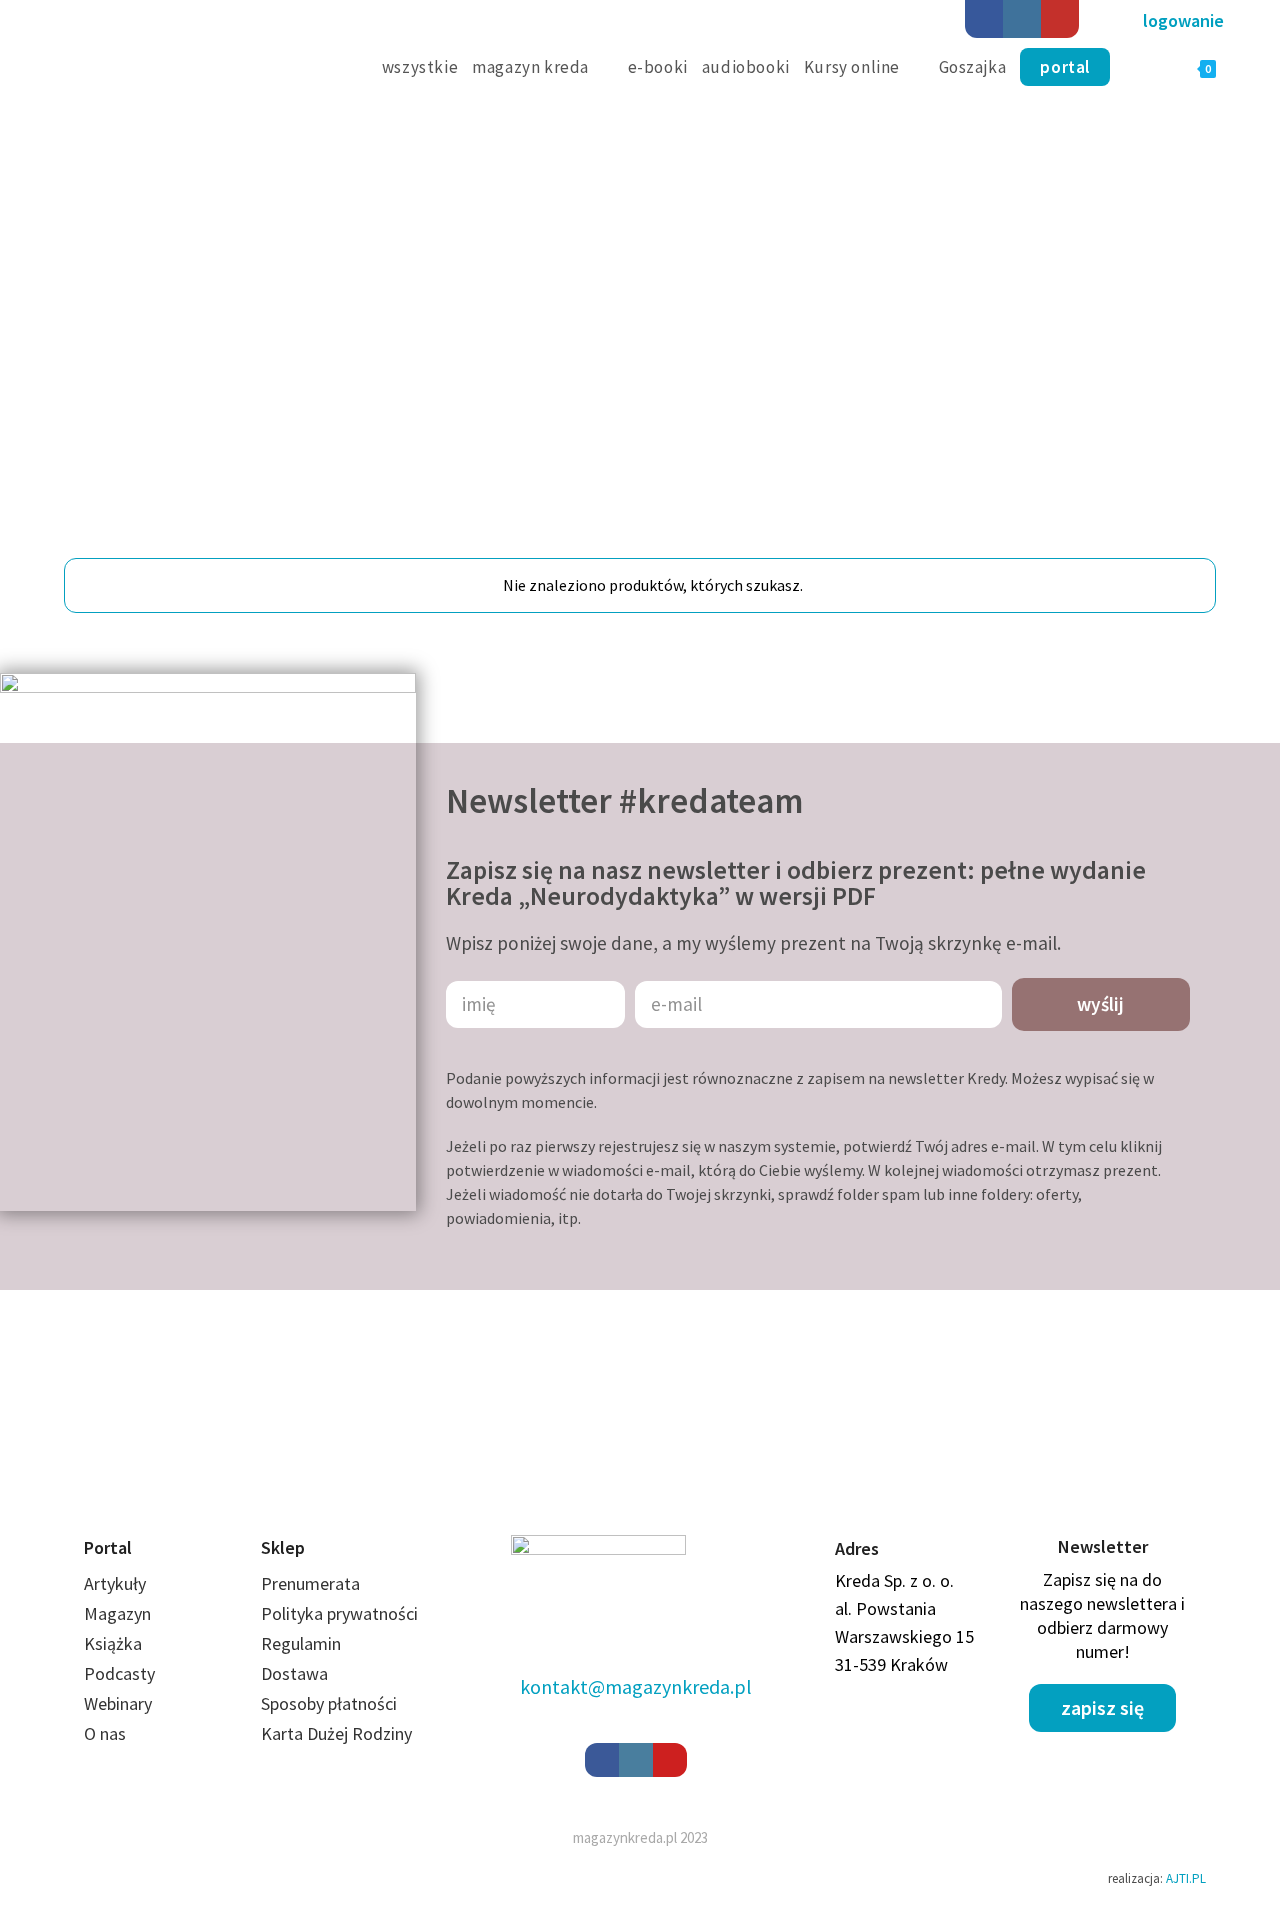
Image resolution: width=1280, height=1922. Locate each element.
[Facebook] (984, 19)
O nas (105, 1740)
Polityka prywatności (339, 1620)
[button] (1183, 21)
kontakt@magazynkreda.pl (636, 1693)
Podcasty (119, 1680)
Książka (113, 1650)
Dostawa (294, 1680)
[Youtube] (1060, 19)
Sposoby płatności (329, 1710)
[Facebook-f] (602, 1767)
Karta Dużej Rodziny (336, 1740)
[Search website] (1139, 67)
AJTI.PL (1186, 1885)
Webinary (118, 1710)
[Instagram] (1022, 19)
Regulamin (301, 1650)
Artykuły (115, 1590)
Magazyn (117, 1620)
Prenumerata (310, 1590)
